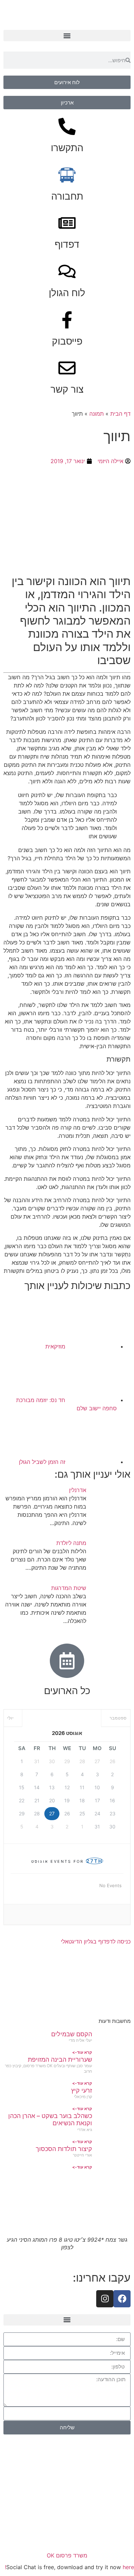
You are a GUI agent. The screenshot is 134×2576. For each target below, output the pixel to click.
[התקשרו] (67, 126)
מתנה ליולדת (71, 1543)
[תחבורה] (67, 175)
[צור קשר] (67, 368)
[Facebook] (122, 2299)
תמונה (97, 414)
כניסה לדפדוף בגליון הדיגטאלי (96, 1941)
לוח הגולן (67, 293)
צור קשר (67, 389)
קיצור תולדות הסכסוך (64, 2149)
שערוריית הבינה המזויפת (60, 2059)
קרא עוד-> (82, 2052)
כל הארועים (67, 1691)
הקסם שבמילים (72, 2034)
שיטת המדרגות (69, 1588)
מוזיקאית (55, 1346)
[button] (67, 36)
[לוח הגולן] (67, 271)
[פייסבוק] (67, 320)
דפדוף (67, 244)
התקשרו (67, 148)
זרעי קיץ (82, 2090)
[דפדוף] (67, 223)
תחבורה (67, 196)
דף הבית (120, 414)
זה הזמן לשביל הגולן (42, 1462)
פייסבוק (67, 341)
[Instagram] (105, 2299)
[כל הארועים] (67, 1661)
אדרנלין (78, 1490)
